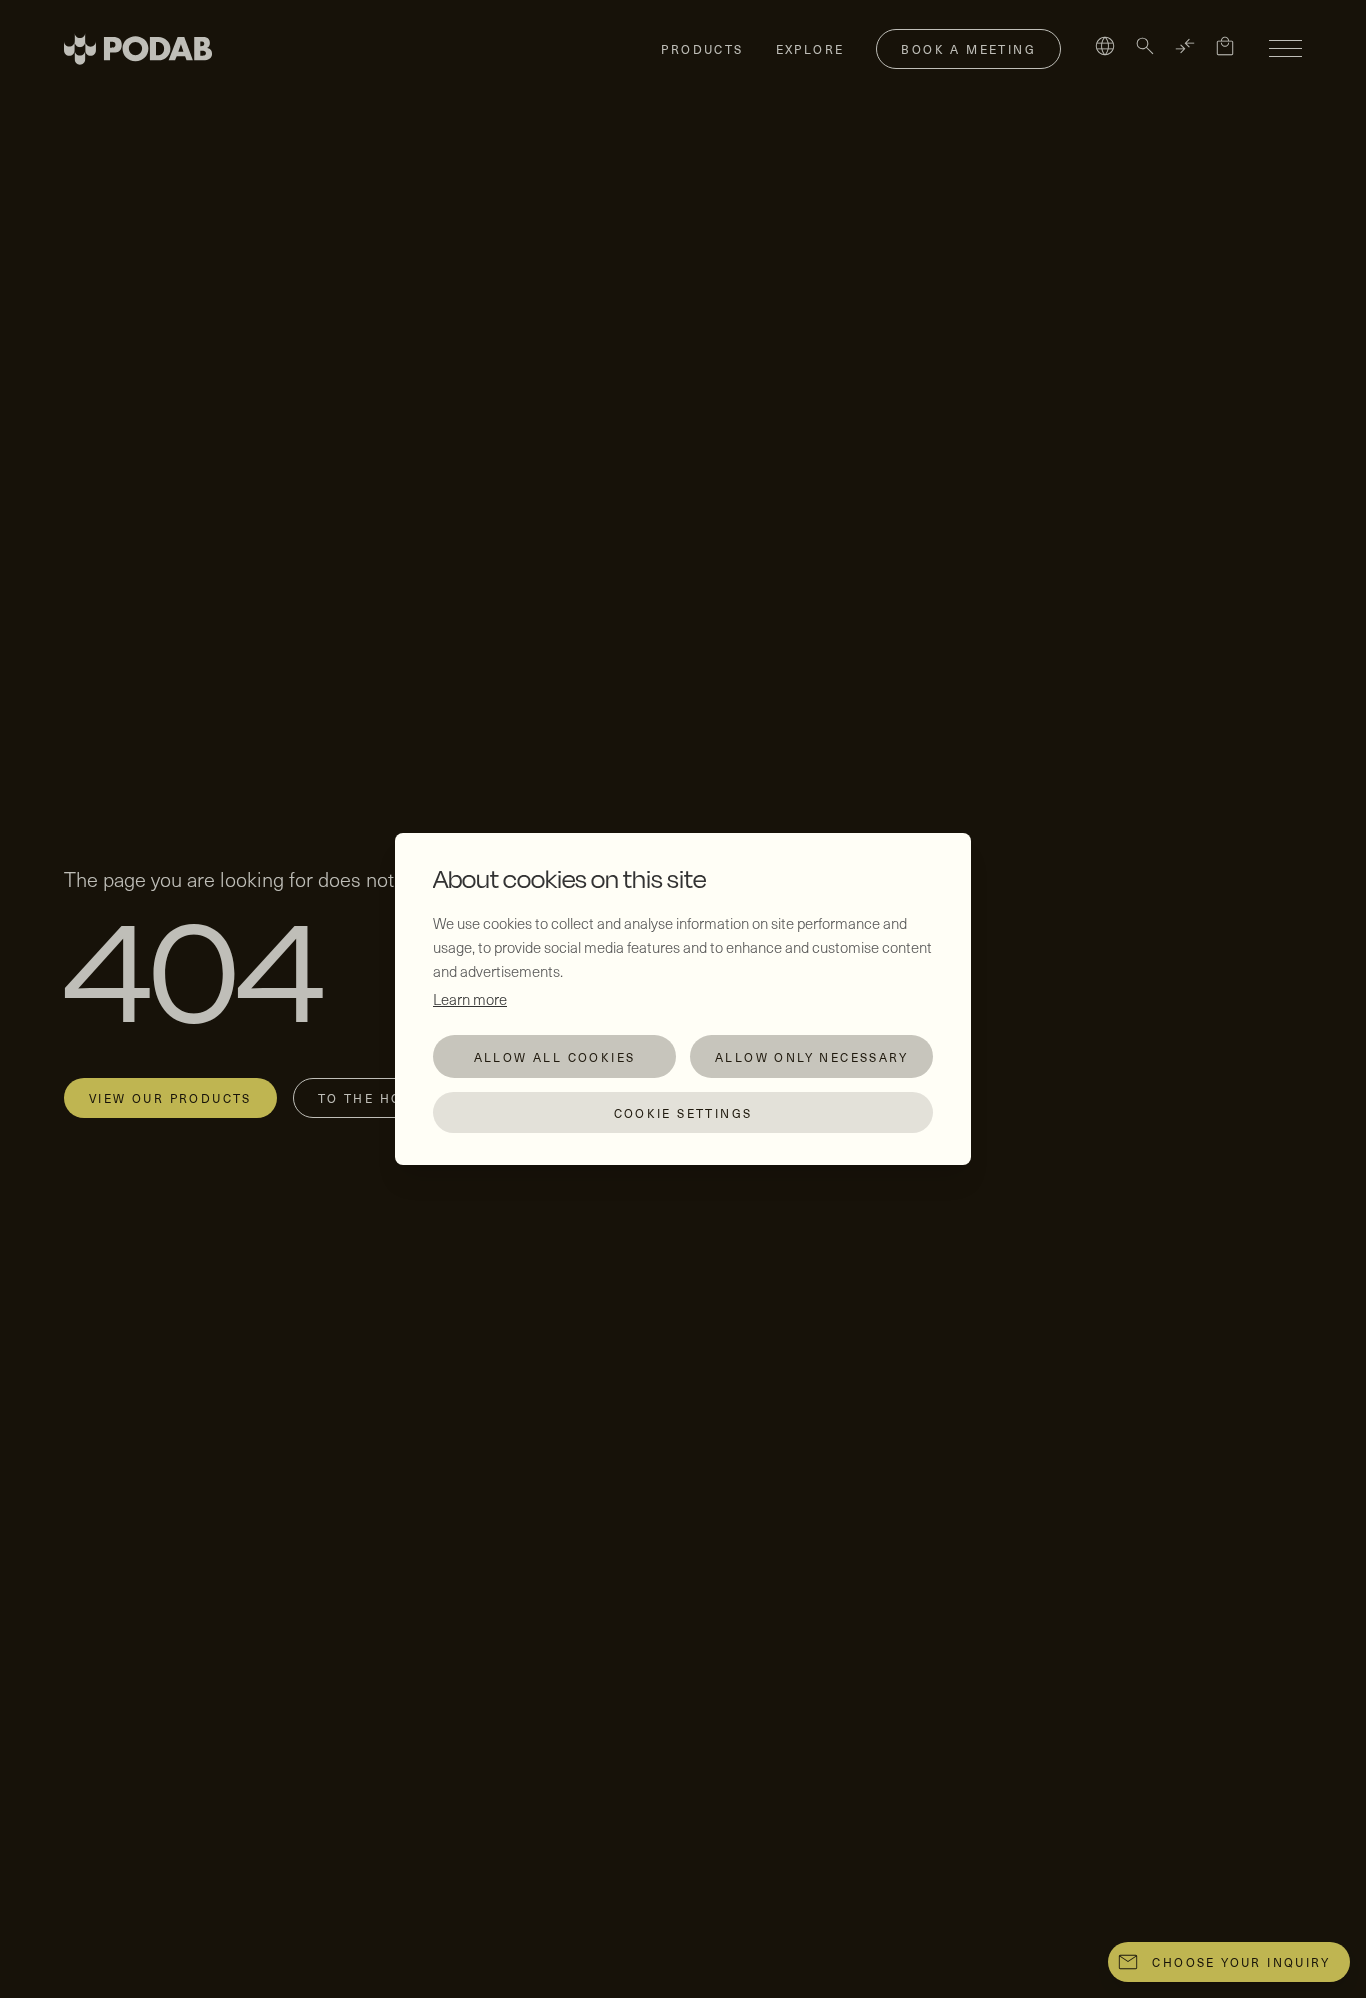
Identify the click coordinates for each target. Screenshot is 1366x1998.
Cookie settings (683, 1113)
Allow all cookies (555, 1057)
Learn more (470, 999)
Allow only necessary (811, 1057)
